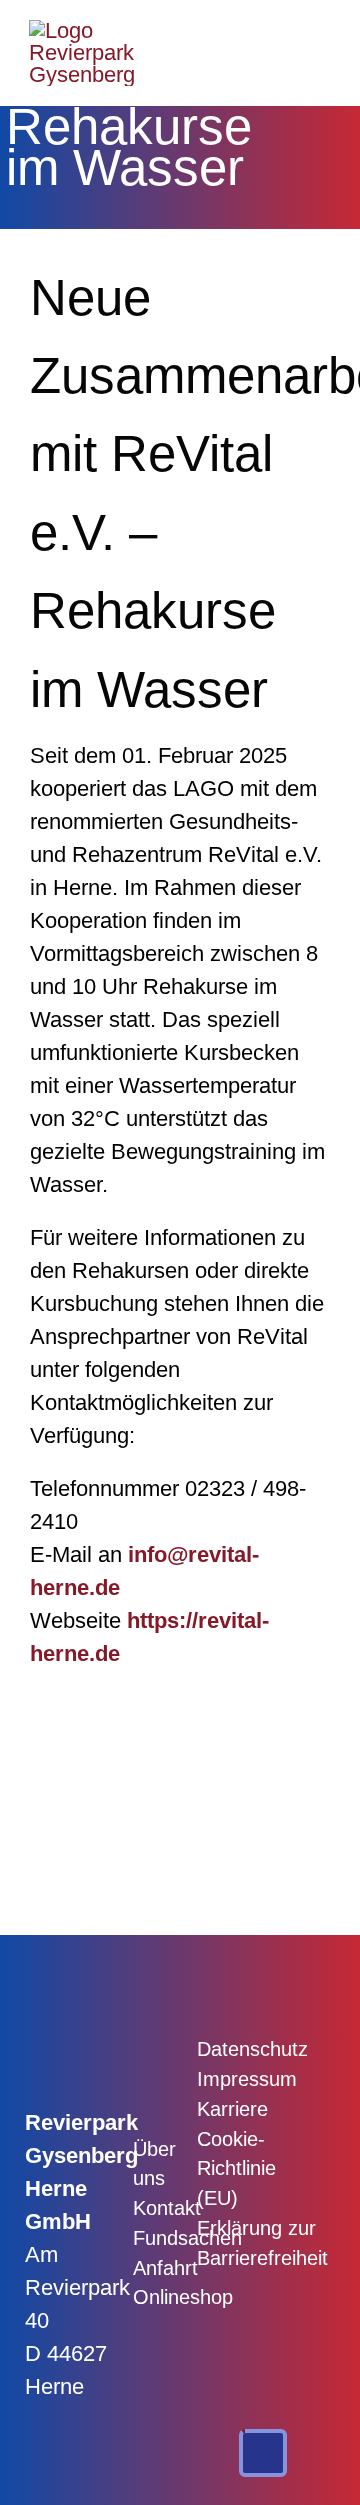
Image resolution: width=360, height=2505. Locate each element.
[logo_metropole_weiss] (295, 2123)
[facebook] (143, 2048)
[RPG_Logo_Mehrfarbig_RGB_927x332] (82, 30)
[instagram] (143, 2095)
